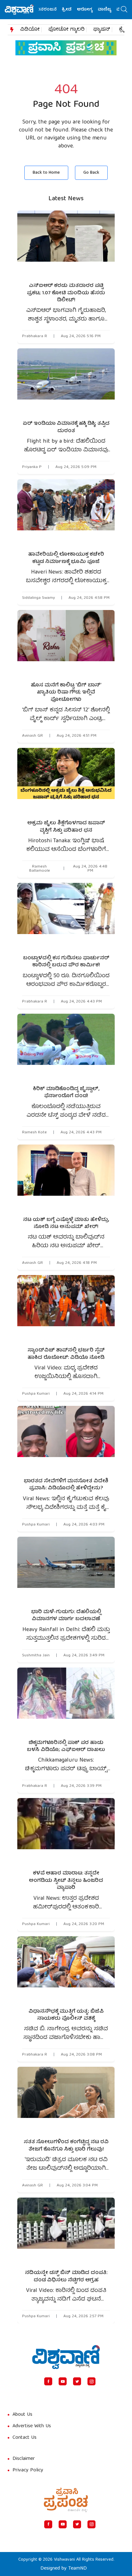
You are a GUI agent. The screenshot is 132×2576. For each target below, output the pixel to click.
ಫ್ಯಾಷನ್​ (102, 30)
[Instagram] (91, 2381)
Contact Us (25, 2438)
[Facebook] (48, 2381)
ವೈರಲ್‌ (109, 10)
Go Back (91, 173)
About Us (22, 2415)
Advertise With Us (32, 2426)
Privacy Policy (28, 2470)
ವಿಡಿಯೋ (30, 30)
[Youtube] (63, 2381)
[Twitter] (77, 2381)
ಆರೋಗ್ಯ (71, 10)
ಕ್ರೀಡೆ (53, 10)
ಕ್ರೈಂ (124, 30)
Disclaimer (24, 2459)
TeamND (78, 2569)
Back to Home (46, 173)
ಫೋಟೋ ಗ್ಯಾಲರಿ (66, 30)
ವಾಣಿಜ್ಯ (91, 10)
